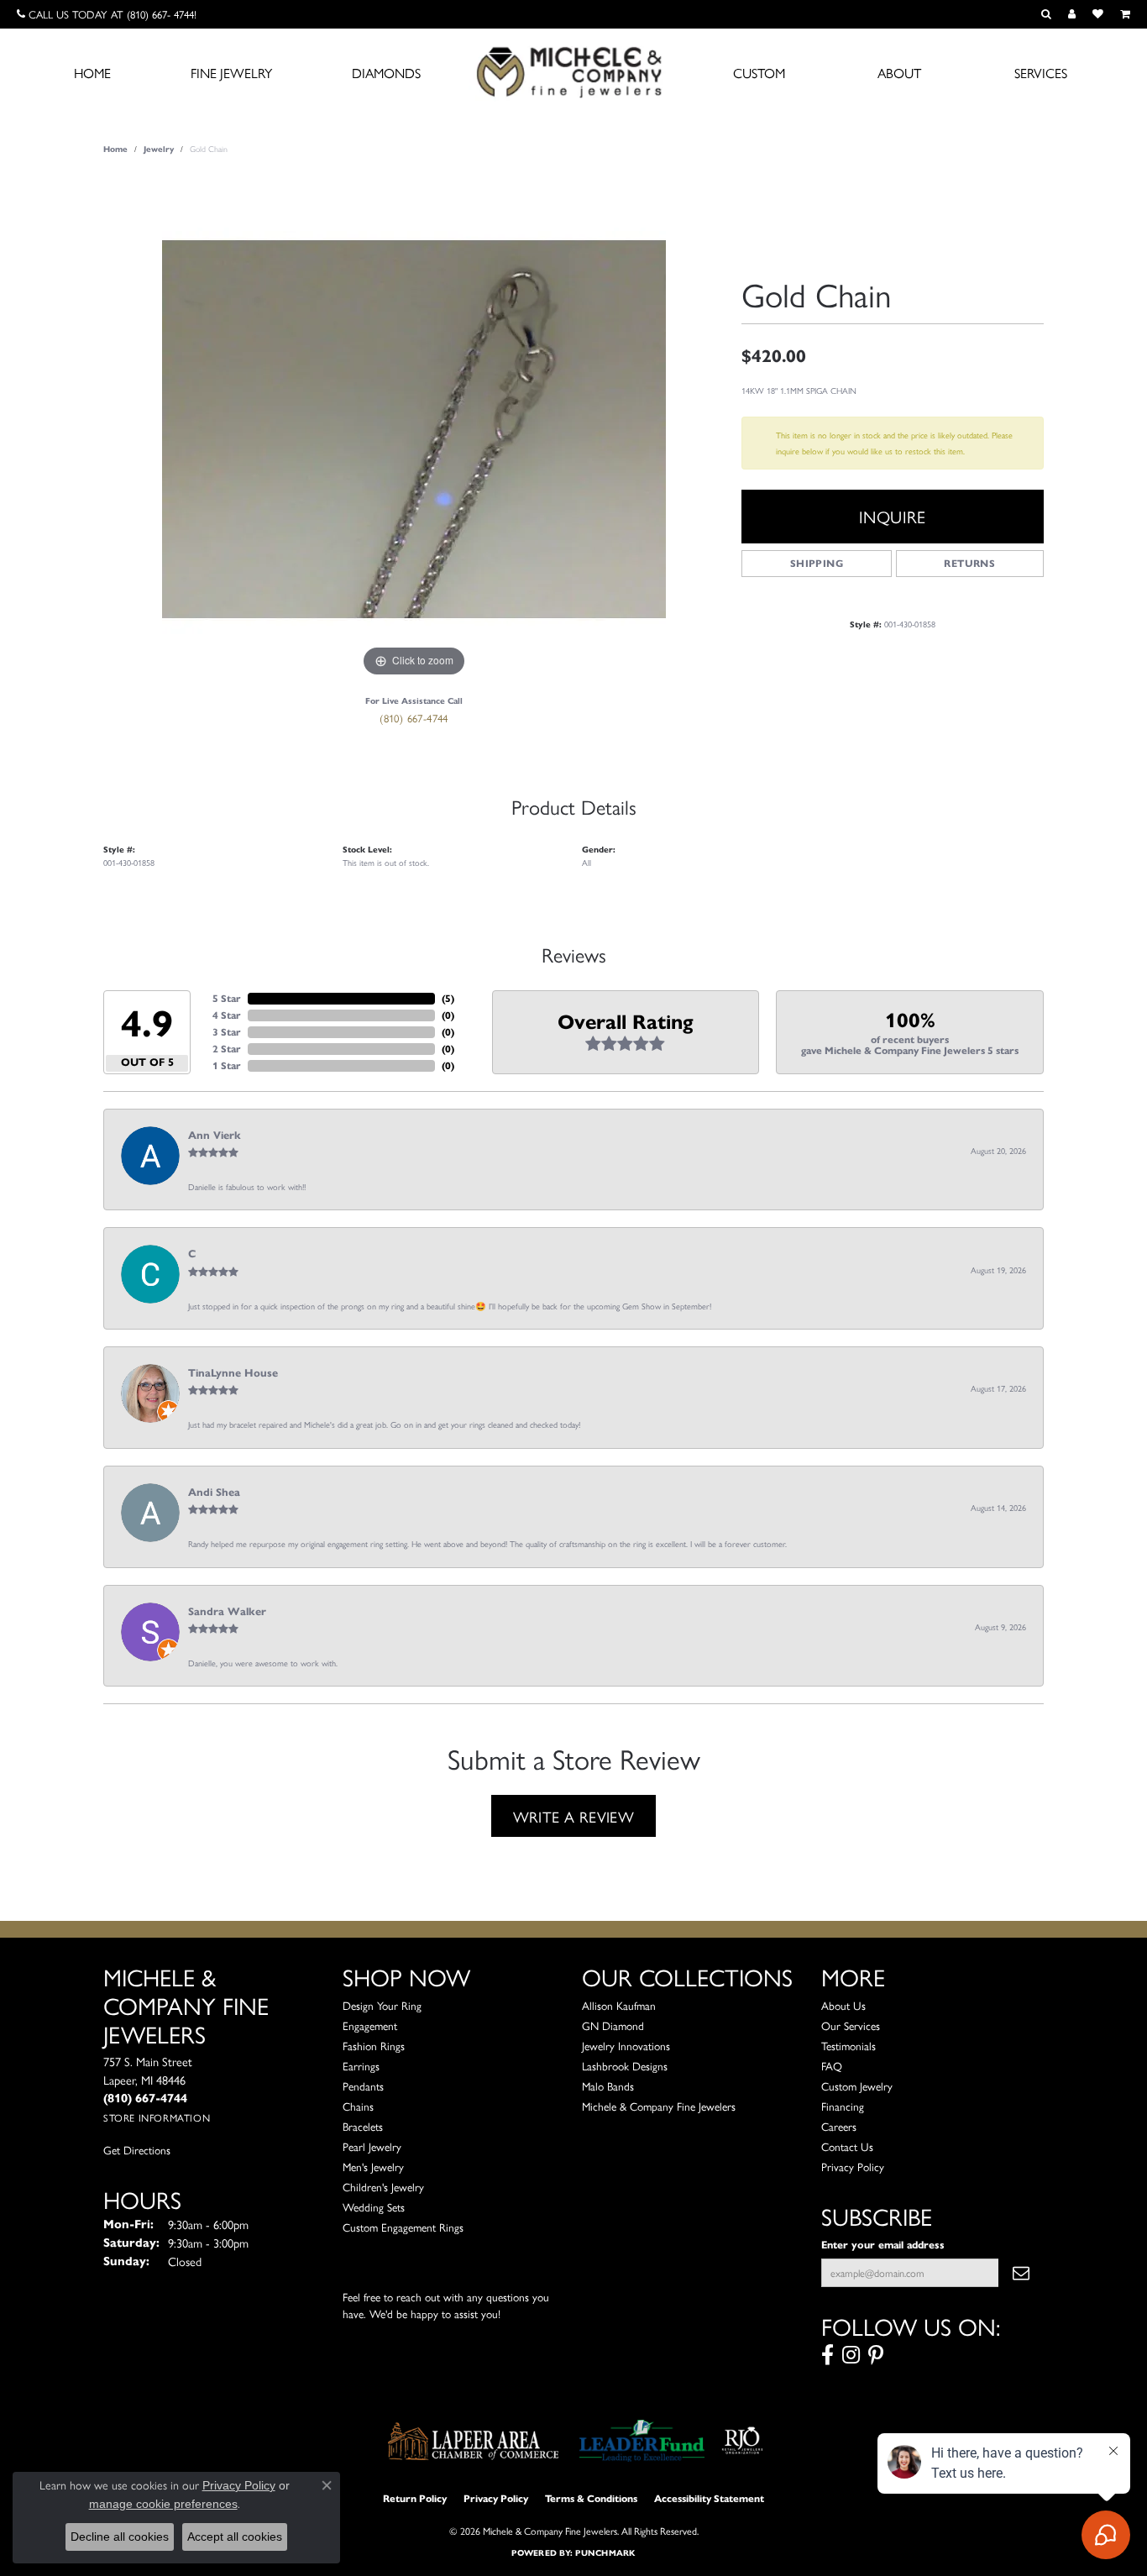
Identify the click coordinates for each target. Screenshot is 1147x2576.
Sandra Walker (227, 1612)
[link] (107, 14)
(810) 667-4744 (414, 718)
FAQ (832, 2066)
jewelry (159, 149)
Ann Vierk (215, 1136)
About (899, 73)
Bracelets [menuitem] (363, 2126)
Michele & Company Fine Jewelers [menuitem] (659, 2106)
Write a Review (574, 1816)
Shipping (817, 563)
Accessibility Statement (709, 2498)
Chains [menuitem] (358, 2106)
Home (92, 73)
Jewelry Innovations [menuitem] (626, 2046)
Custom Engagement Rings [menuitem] (403, 2227)
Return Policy (415, 2498)
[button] (1046, 14)
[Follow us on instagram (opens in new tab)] (851, 2355)
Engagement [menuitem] (370, 2025)
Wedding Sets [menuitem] (374, 2207)
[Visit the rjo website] (742, 2441)
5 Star (227, 998)
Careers (839, 2126)
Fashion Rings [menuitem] (374, 2046)
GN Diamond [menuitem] (613, 2025)
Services (1041, 73)
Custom (759, 73)
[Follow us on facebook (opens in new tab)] (828, 2355)
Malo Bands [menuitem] (608, 2086)
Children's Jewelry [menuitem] (383, 2187)
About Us (843, 2005)
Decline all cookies (120, 2537)
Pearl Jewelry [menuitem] (372, 2146)
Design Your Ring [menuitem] (382, 2005)
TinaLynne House (233, 1373)
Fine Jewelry (231, 73)
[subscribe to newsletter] (1021, 2273)
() (448, 998)
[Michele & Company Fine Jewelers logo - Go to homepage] (573, 71)
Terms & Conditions (591, 2498)
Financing (843, 2106)
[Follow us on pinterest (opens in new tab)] (876, 2355)
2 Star (227, 1049)
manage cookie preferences (163, 2504)
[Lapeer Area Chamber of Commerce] (474, 2441)
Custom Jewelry (857, 2086)
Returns (969, 563)
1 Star (227, 1065)
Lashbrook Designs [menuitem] (625, 2066)
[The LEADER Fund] (642, 2441)
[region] (414, 429)
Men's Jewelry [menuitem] (373, 2167)
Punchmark (605, 2553)
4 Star (227, 1015)
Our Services (851, 2025)
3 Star (227, 1032)
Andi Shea (214, 1493)
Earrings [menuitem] (361, 2066)
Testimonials (848, 2046)
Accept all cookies (235, 2537)
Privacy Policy (853, 2167)
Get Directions (137, 2150)
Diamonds (386, 73)
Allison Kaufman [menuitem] (619, 2005)
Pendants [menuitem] (363, 2086)
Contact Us (847, 2146)
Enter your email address (883, 2245)
